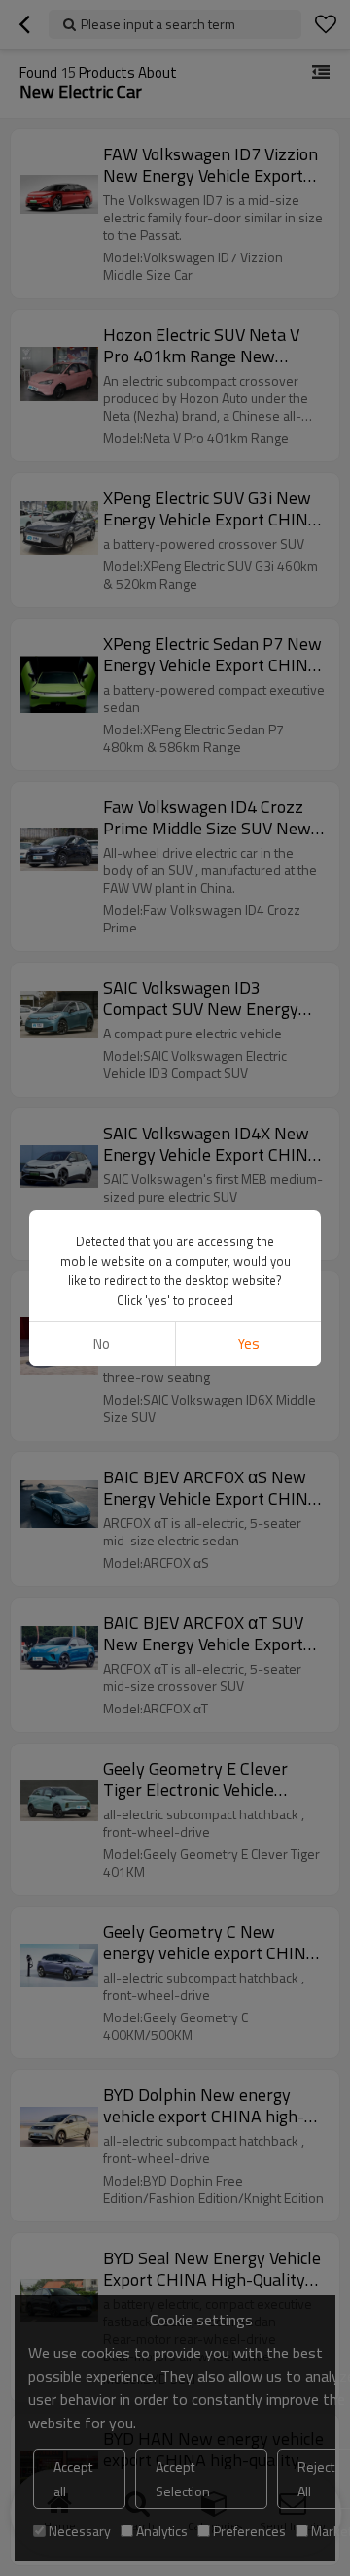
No (102, 1344)
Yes (248, 1344)
